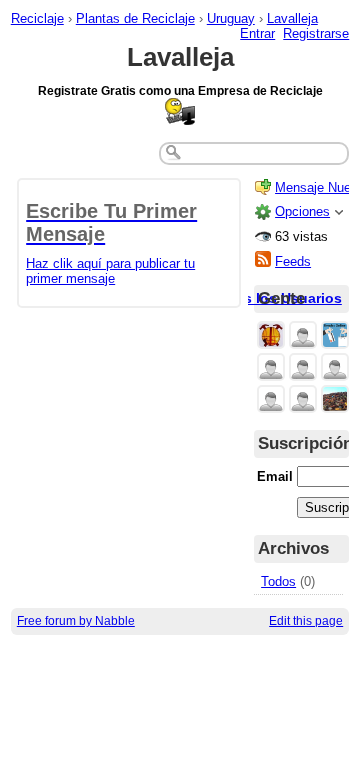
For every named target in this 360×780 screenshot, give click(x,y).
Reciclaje (37, 18)
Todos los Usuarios (275, 298)
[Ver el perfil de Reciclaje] (271, 336)
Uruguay (231, 18)
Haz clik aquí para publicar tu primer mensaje (111, 243)
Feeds (293, 261)
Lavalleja (292, 18)
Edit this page (306, 621)
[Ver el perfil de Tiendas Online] (335, 336)
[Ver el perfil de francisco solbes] (271, 400)
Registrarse (316, 33)
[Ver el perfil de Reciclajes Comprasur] (303, 336)
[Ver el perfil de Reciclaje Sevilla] (335, 400)
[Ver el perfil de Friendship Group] (303, 368)
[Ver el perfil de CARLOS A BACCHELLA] (271, 368)
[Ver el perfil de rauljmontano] (303, 400)
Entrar (257, 33)
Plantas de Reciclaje (135, 18)
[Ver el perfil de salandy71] (335, 368)
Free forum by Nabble (76, 621)
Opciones (302, 211)
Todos (278, 581)
